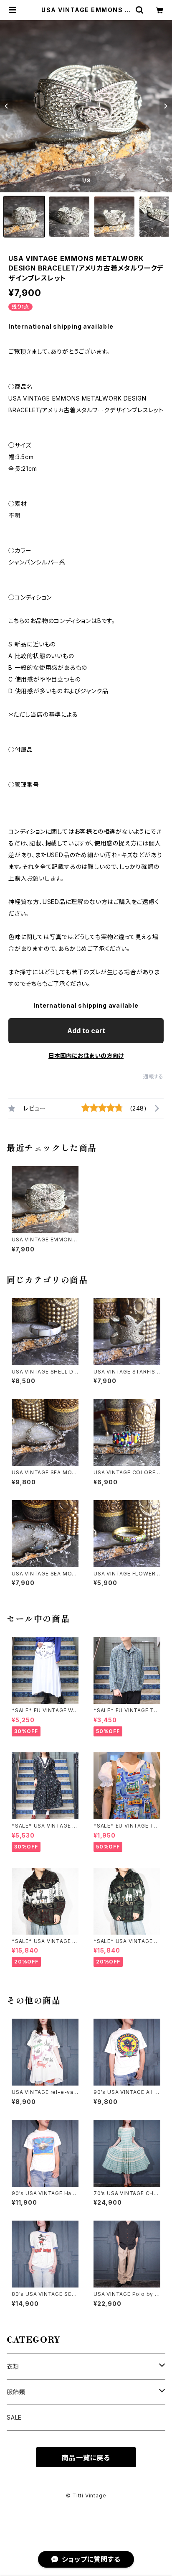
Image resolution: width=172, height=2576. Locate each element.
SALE (14, 2417)
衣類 (13, 2366)
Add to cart (86, 1031)
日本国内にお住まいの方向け (86, 1056)
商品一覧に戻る (86, 2458)
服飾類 (16, 2392)
